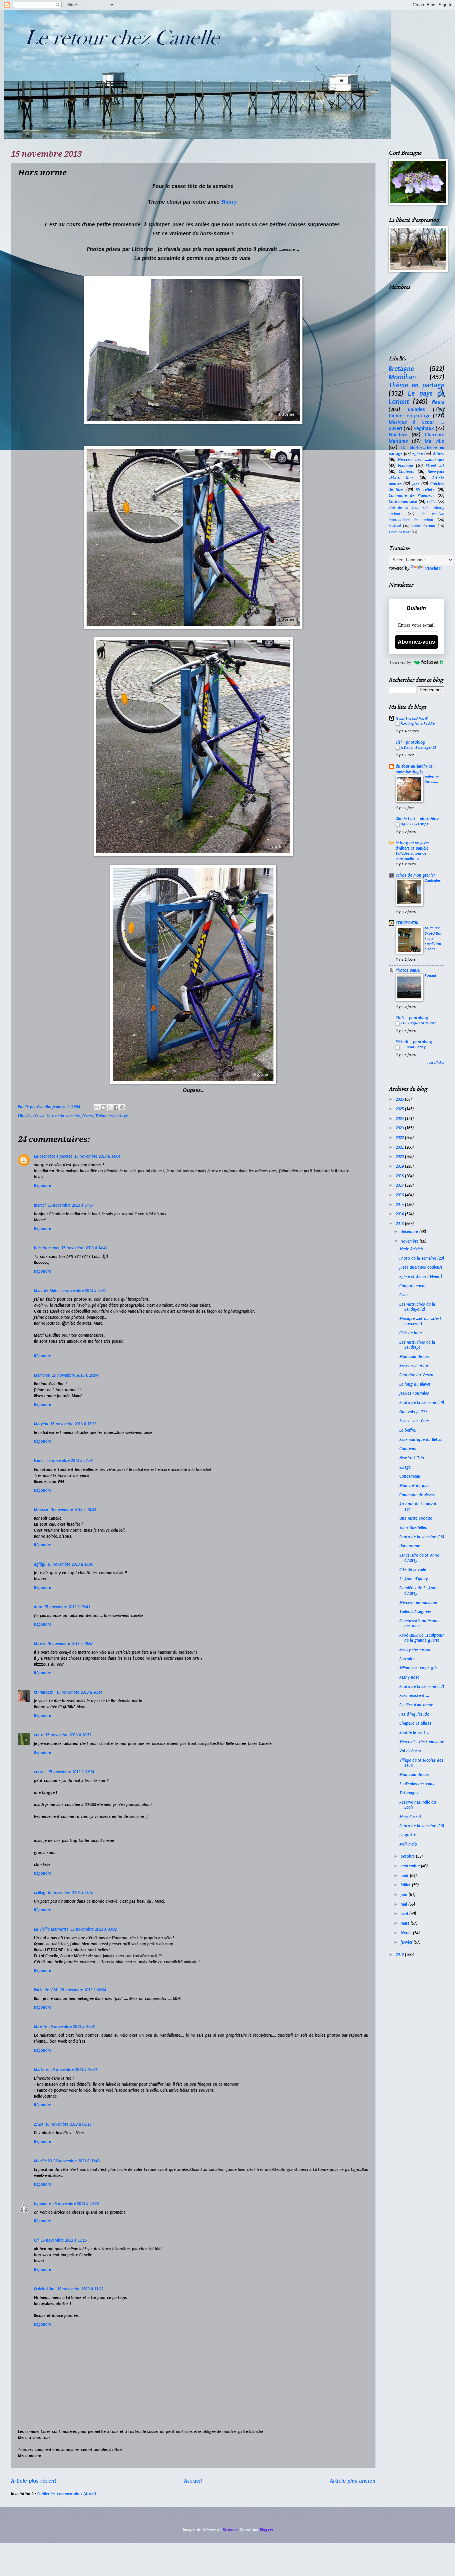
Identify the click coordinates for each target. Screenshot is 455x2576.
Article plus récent (34, 2481)
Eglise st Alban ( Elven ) (421, 1277)
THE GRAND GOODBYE (419, 1023)
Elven (404, 1295)
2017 (400, 1185)
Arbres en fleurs (400, 532)
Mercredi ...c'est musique (422, 1742)
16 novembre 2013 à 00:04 (83, 1990)
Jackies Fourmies (414, 1393)
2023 (400, 1128)
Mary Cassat (410, 1817)
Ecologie (406, 466)
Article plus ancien (353, 2481)
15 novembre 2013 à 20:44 (79, 1692)
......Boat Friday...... (416, 1047)
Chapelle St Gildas (415, 1723)
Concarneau (410, 1476)
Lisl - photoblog (410, 742)
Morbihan (402, 377)
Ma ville (435, 441)
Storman (230, 2530)
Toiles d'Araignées (416, 1612)
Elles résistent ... (414, 1696)
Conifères (408, 1449)
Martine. (41, 2070)
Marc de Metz (46, 1291)
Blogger (266, 2530)
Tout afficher (436, 1063)
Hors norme (410, 1546)
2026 (400, 1099)
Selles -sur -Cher (414, 1366)
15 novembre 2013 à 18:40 (70, 1564)
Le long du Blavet (415, 1384)
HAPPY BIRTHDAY (415, 824)
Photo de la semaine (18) (422, 1537)
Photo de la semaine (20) (422, 1258)
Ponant (431, 975)
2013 (400, 1224)
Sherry (230, 202)
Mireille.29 (43, 2161)
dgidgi (40, 1564)
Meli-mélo (408, 1844)
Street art (435, 466)
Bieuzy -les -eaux (415, 1650)
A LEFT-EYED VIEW (412, 718)
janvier (407, 1942)
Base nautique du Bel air (421, 1440)
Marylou (41, 1424)
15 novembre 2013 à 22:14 (71, 1772)
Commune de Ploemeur (412, 496)
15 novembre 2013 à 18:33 (73, 1510)
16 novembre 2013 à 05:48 (72, 2027)
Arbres (439, 454)
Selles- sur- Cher (414, 1421)
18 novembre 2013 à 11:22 (80, 2289)
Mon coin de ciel (414, 1357)
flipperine (42, 2204)
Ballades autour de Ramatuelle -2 (411, 856)
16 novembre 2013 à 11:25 (64, 2240)
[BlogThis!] (103, 1107)
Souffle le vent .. (414, 1733)
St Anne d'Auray (414, 1579)
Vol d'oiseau (410, 1751)
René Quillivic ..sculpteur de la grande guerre (422, 1638)
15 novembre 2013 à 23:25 (70, 1893)
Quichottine (45, 2289)
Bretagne (401, 369)
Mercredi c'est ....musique (421, 460)
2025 (400, 1109)
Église (432, 502)
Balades (417, 409)
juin (405, 1895)
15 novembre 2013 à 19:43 (67, 1607)
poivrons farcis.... (432, 779)
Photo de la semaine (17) (422, 1687)
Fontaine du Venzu (416, 1375)
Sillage (405, 1467)
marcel (40, 1205)
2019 (400, 1166)
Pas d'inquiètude (414, 1714)
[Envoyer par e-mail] (97, 1107)
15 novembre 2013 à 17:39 (73, 1424)
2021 (400, 1147)
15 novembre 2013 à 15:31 (84, 1291)
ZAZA (39, 2124)
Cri (36, 2240)
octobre (408, 1856)
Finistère (398, 435)
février (407, 1933)
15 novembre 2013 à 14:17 (71, 1205)
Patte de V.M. (46, 1990)
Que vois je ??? (414, 1412)
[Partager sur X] (110, 1107)
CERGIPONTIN (407, 923)
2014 (400, 1214)
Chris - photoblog (412, 1018)
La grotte (408, 1835)
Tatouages (409, 1793)
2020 (400, 1157)
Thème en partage (112, 1116)
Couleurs (407, 472)
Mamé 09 (42, 1375)
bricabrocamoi (47, 1248)
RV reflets (425, 490)
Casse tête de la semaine (57, 1116)
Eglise (418, 454)
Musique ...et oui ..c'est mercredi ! (420, 1321)
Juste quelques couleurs (421, 1267)
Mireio (39, 1644)
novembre (410, 1241)
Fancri (39, 1461)
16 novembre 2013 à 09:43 (77, 2161)
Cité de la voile (413, 1570)
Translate (432, 568)
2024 (400, 1119)
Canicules (433, 880)
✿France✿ (44, 1692)
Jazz (416, 484)
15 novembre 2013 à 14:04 (97, 1156)
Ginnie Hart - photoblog (417, 819)
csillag (40, 1893)
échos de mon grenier (415, 875)
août (405, 1876)
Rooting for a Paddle (418, 723)
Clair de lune (411, 1333)
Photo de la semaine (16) (422, 1826)
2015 (400, 1205)
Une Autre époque (416, 1518)
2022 (400, 1138)
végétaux (424, 428)
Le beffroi (408, 1430)
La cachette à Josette (53, 1156)
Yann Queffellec (413, 1528)
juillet (406, 1885)
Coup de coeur (413, 1286)
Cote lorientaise (403, 502)
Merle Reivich (411, 1249)
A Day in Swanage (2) (418, 747)
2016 (400, 1195)
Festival (395, 526)
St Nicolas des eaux (417, 1784)
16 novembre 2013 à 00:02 (94, 1929)
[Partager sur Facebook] (116, 1107)
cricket (40, 1772)
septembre (411, 1866)
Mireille (40, 2027)
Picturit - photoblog (414, 1042)
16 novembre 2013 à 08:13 (68, 2124)
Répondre (42, 1186)
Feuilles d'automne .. (418, 1705)
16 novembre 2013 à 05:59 (74, 2070)
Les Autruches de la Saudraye (417, 1345)
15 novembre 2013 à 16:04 (75, 1375)
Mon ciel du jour (414, 1486)
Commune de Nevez (417, 1495)
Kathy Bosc (409, 1677)
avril (405, 1914)
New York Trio (412, 1458)
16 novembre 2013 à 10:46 (76, 2204)
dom (38, 1607)
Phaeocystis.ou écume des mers (419, 1623)
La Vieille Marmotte (51, 1929)
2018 (400, 1176)
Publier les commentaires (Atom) (67, 2494)
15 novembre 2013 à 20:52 (68, 1735)
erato (39, 1735)
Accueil (193, 2481)
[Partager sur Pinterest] (122, 1107)
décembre (410, 1232)
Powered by (400, 662)
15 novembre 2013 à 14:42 (84, 1248)
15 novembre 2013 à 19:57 (70, 1644)
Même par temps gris (419, 1668)
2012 (400, 1955)
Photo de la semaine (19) (422, 1403)
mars (406, 1923)
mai (405, 1904)
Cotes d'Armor (424, 526)
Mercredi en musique (418, 1603)
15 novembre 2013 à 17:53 (70, 1461)
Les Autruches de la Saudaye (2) (417, 1307)
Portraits (407, 1659)
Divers (88, 1116)
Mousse (41, 1510)
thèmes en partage (410, 416)
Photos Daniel (408, 970)
